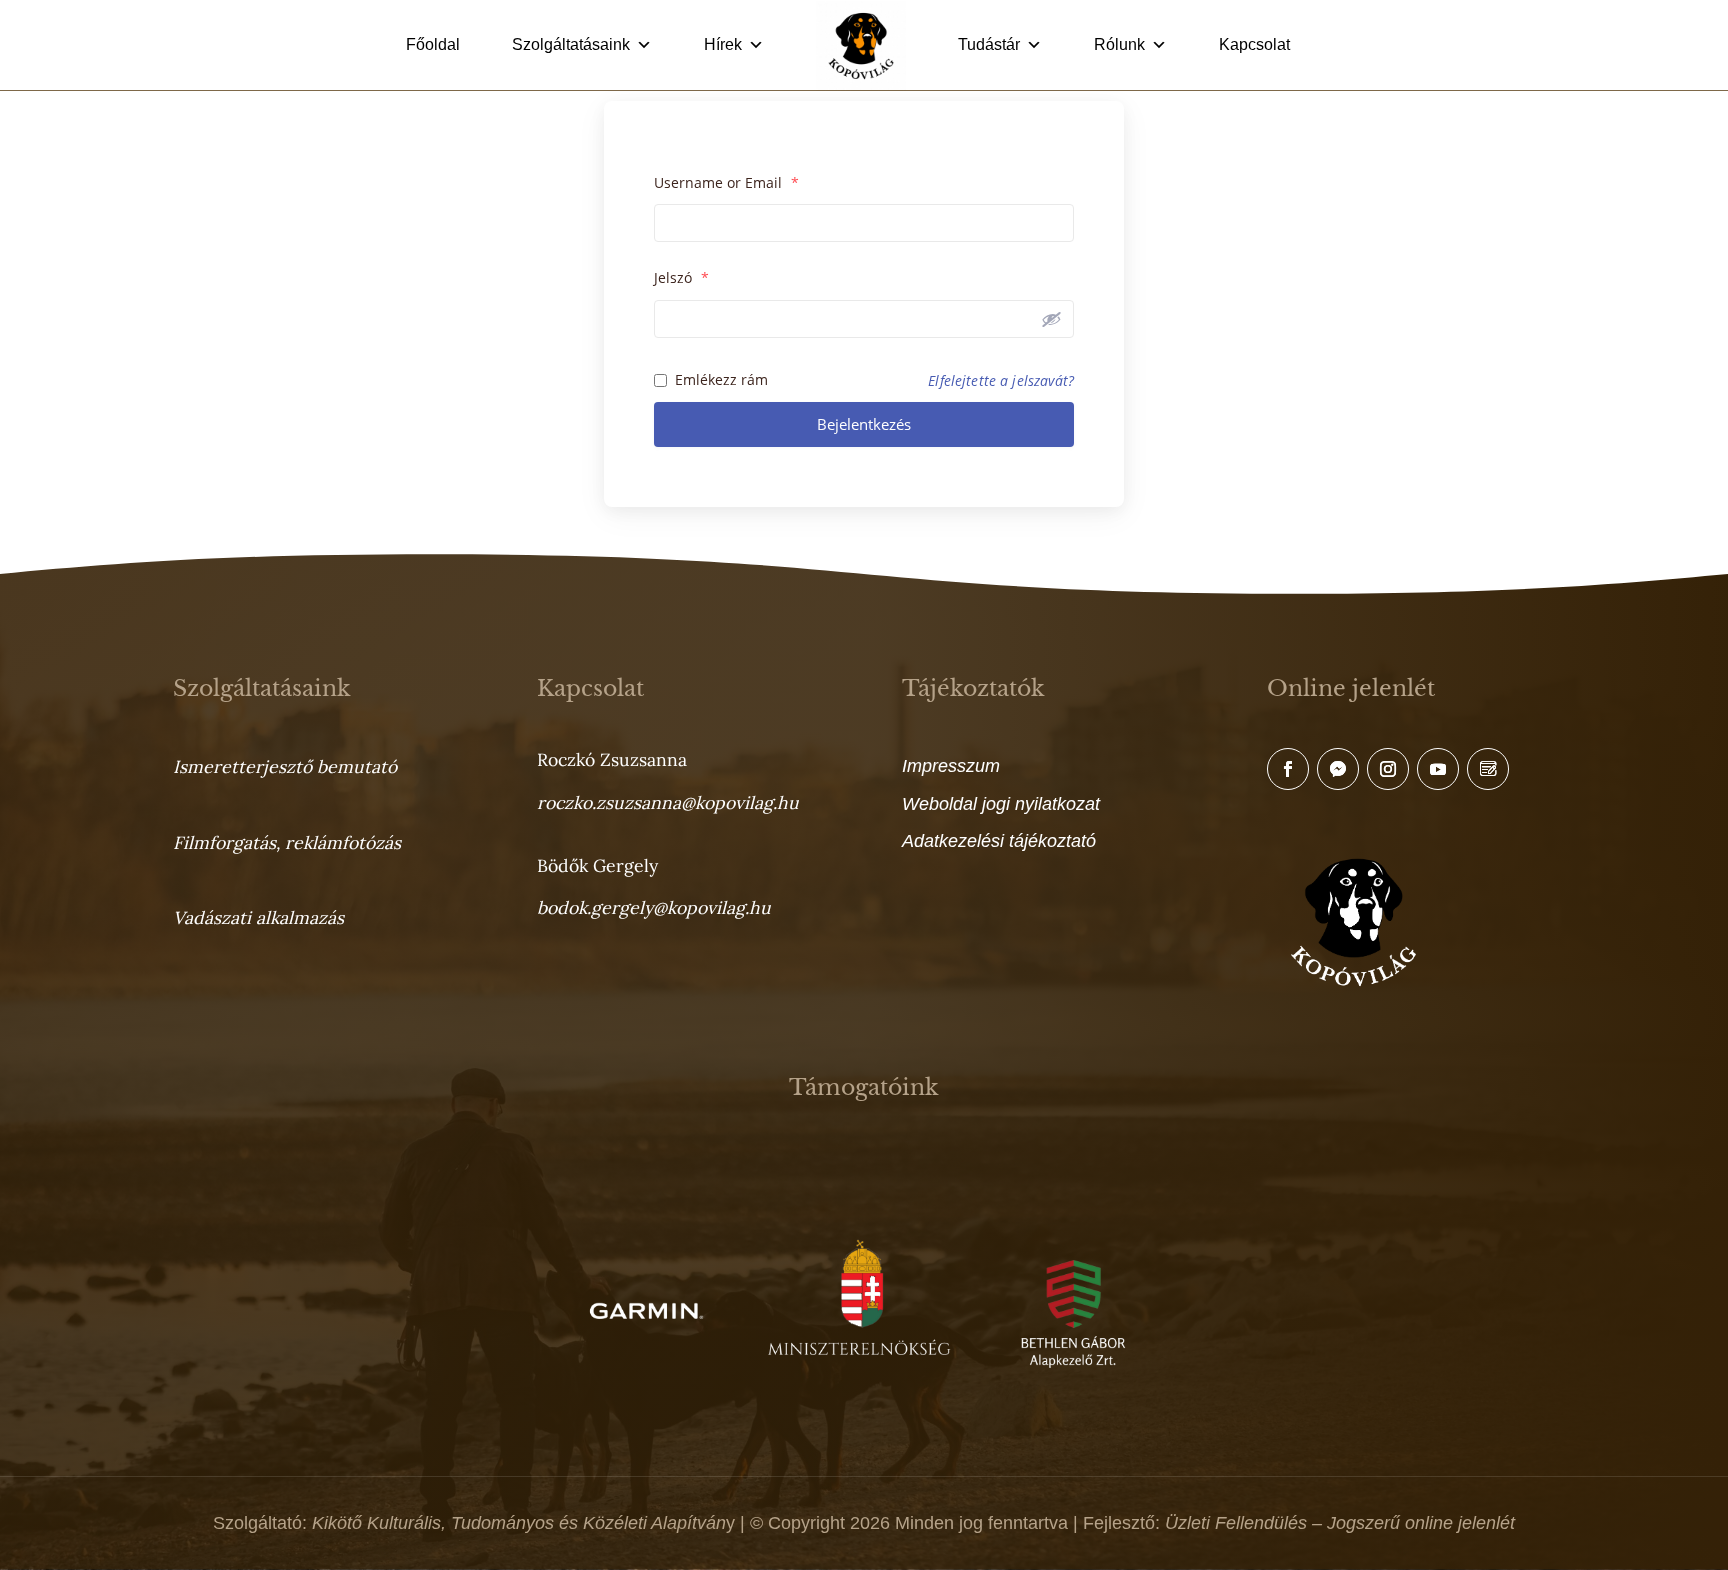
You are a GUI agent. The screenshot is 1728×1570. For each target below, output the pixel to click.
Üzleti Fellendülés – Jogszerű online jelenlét (1340, 1523)
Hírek (723, 44)
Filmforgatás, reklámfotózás (287, 842)
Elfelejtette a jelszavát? (1001, 380)
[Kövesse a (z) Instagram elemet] (1388, 769)
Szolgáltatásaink (571, 44)
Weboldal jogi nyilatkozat (1001, 804)
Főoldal (433, 44)
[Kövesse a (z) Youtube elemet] (1438, 769)
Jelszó (681, 277)
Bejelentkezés (864, 424)
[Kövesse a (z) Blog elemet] (1488, 769)
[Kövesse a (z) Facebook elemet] (1288, 769)
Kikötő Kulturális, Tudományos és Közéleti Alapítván (519, 1523)
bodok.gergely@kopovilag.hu (654, 907)
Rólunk (1119, 44)
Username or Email (726, 182)
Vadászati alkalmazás (258, 917)
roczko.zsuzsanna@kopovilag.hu (668, 802)
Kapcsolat (1254, 44)
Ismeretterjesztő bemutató (285, 766)
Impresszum (951, 766)
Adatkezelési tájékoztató (999, 841)
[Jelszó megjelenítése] (1049, 319)
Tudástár (989, 44)
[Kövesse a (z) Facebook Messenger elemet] (1338, 769)
